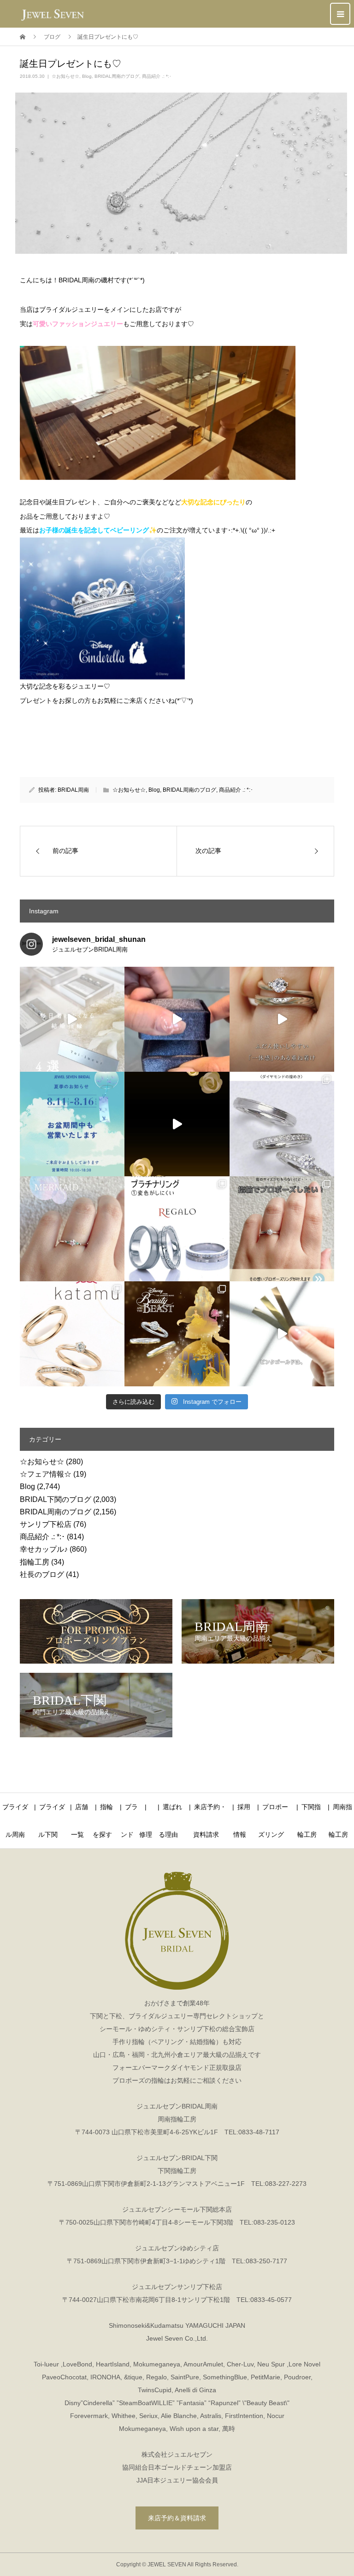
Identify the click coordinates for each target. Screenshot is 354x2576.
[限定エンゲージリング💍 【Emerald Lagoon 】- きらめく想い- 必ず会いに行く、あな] (72, 1229)
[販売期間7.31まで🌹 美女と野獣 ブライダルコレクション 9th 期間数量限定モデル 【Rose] (177, 1334)
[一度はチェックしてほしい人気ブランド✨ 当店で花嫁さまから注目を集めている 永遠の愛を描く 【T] (72, 1019)
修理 (146, 1834)
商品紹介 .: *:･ (157, 76)
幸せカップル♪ (44, 1549)
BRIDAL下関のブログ (56, 1499)
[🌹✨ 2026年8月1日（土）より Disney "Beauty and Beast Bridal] (177, 1124)
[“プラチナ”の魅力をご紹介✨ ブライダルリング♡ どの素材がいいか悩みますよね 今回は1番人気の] (177, 1229)
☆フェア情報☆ (46, 1474)
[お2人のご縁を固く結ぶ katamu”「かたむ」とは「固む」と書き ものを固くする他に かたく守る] (72, 1334)
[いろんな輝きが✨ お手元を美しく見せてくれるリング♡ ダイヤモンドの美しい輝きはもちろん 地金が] (282, 1124)
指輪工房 (35, 1562)
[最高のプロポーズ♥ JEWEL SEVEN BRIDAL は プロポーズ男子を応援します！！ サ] (282, 1229)
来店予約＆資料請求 (177, 2518)
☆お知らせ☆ (65, 76)
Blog (87, 76)
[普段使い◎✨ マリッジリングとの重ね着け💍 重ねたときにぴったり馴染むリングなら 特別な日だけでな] (282, 1019)
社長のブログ (42, 1574)
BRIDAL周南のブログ (117, 76)
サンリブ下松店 (46, 1524)
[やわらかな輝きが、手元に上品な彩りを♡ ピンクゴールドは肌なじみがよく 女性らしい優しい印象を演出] (282, 1334)
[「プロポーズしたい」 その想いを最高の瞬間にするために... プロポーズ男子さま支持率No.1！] (177, 1019)
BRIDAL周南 (73, 790)
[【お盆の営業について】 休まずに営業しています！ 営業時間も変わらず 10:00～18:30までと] (72, 1124)
